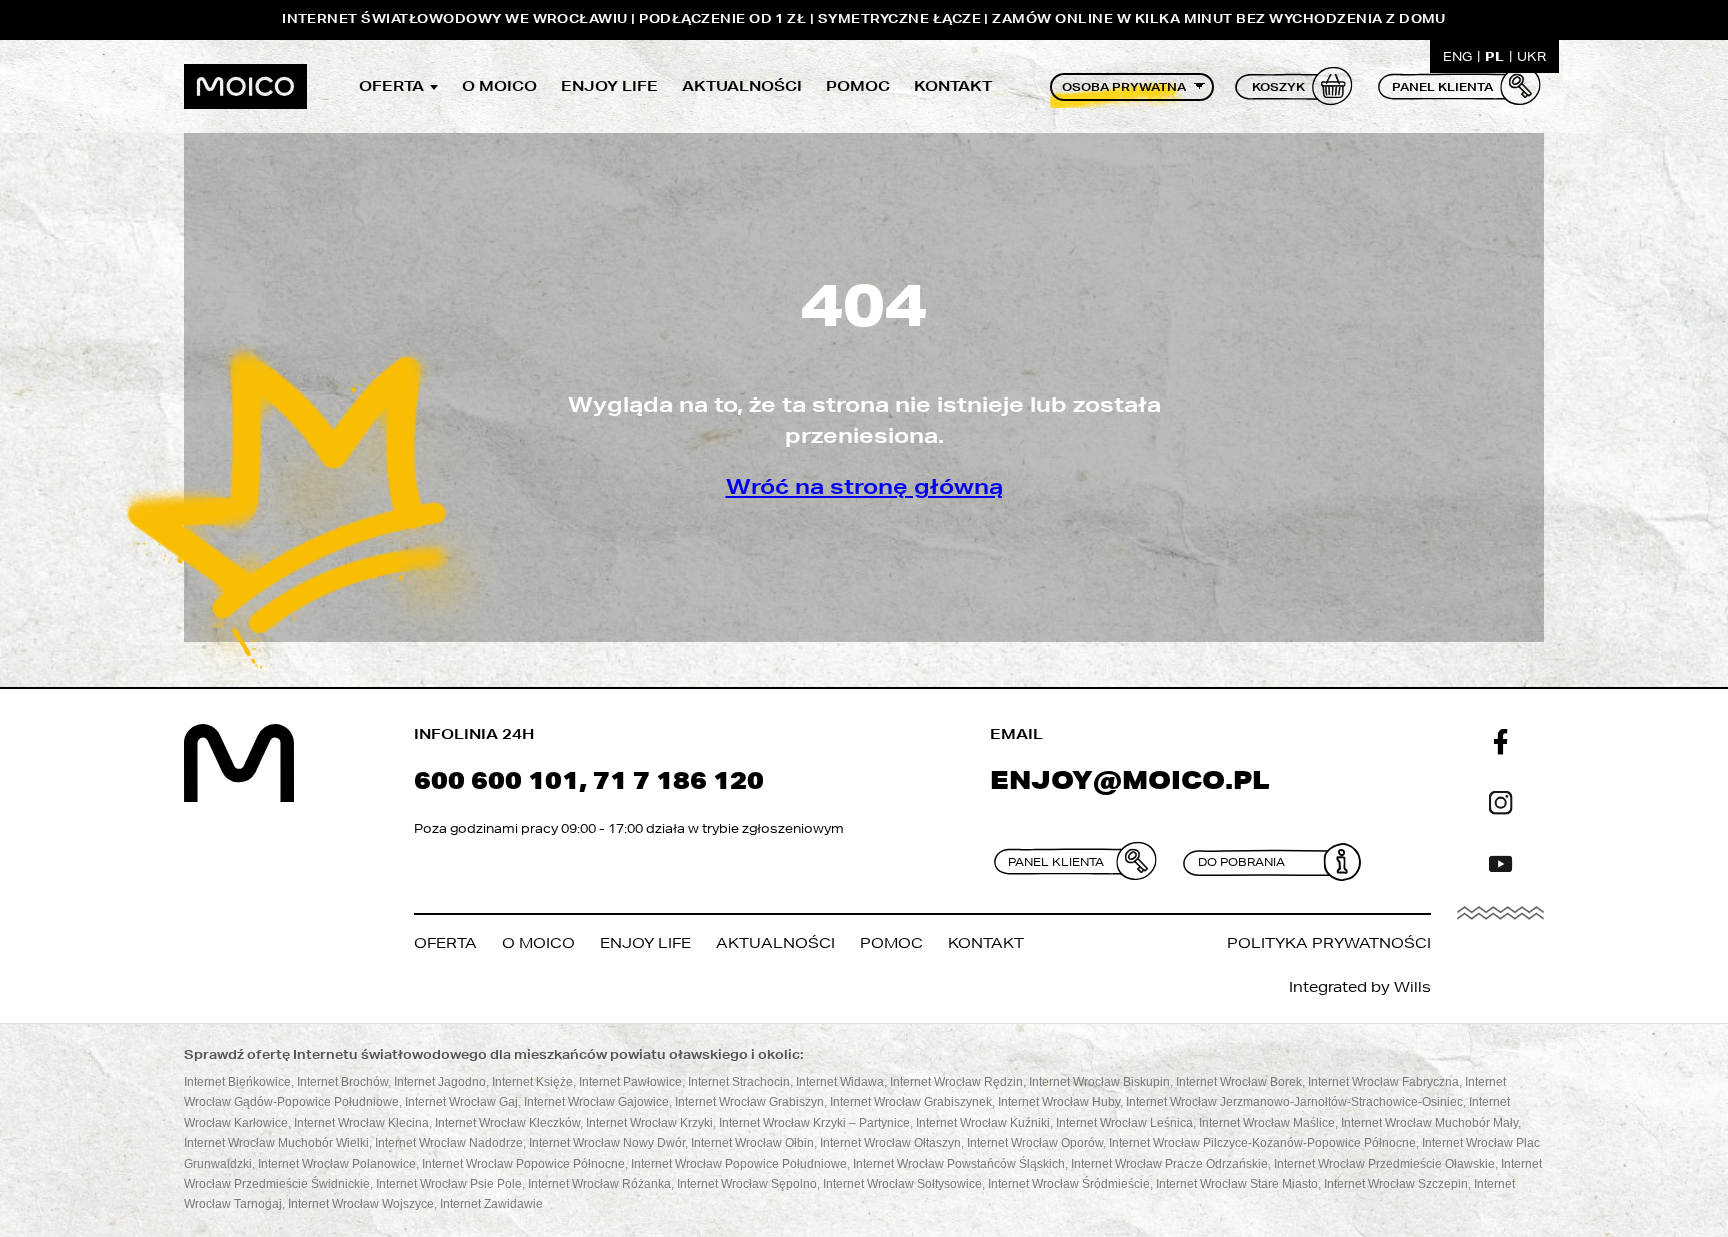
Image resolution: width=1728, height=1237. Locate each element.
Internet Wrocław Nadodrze (449, 1143)
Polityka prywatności (1329, 943)
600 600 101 (496, 779)
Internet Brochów (342, 1082)
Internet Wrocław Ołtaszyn (890, 1143)
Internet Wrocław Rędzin (956, 1082)
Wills (1412, 987)
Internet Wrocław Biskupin (1099, 1082)
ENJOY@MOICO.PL (1130, 779)
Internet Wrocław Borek (1239, 1082)
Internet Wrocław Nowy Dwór (607, 1143)
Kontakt (953, 86)
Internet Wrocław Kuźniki (983, 1123)
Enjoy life (609, 86)
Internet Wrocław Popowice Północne (523, 1164)
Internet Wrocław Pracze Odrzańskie (1169, 1164)
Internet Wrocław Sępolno (747, 1184)
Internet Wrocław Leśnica (1124, 1123)
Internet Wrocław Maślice (1267, 1123)
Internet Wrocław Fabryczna (1383, 1082)
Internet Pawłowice (630, 1082)
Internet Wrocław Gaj (461, 1102)
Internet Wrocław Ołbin (752, 1143)
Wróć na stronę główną (864, 486)
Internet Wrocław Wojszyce (361, 1204)
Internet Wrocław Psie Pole (449, 1184)
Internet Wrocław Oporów (1035, 1143)
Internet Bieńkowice (237, 1082)
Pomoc (858, 86)
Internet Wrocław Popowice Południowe (739, 1164)
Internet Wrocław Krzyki (649, 1123)
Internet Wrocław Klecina (361, 1123)
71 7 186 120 (678, 779)
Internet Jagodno (440, 1082)
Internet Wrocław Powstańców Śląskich (959, 1164)
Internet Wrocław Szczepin (1396, 1184)
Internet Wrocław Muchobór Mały (1429, 1123)
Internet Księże (532, 1082)
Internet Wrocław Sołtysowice (902, 1184)
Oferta (391, 86)
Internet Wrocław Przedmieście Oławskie (1384, 1164)
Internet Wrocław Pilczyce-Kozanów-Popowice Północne (1262, 1143)
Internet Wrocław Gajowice (596, 1102)
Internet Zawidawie (491, 1204)
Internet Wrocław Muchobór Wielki (276, 1143)
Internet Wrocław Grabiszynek (911, 1102)
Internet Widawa (840, 1082)
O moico (499, 86)
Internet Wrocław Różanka (599, 1184)
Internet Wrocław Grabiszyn (749, 1102)
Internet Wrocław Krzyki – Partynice (814, 1123)
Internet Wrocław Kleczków (507, 1123)
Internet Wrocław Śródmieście (1069, 1184)
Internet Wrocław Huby (1059, 1102)
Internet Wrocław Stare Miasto (1237, 1184)
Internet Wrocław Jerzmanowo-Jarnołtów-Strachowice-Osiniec (1294, 1102)
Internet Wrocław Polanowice (337, 1164)
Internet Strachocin (739, 1082)
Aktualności (742, 86)
